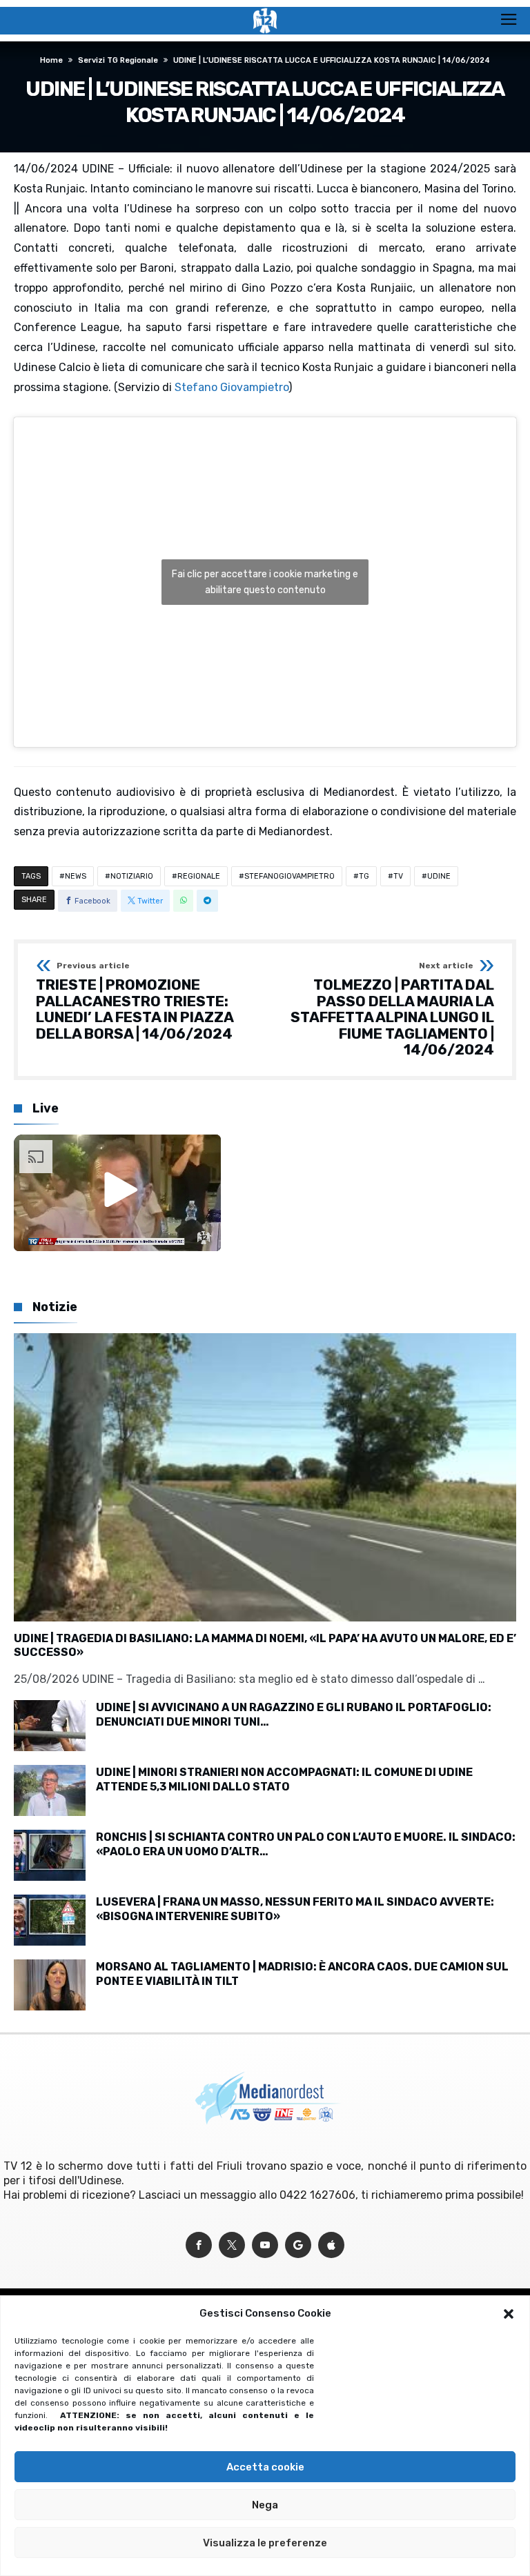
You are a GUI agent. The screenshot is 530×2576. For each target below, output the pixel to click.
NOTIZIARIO (132, 876)
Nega (265, 2505)
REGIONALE (199, 876)
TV (398, 876)
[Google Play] (298, 2245)
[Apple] (331, 2245)
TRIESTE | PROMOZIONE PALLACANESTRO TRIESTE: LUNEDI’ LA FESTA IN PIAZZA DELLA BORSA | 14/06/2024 (135, 1002)
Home (51, 60)
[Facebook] (199, 2245)
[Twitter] (232, 2245)
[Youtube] (265, 2245)
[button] (509, 2314)
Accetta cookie (265, 2467)
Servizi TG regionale (118, 60)
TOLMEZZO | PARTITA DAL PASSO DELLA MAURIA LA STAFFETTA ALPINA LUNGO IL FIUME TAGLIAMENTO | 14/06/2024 (392, 1010)
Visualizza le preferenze (265, 2543)
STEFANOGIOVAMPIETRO (289, 876)
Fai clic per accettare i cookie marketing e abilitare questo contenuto (265, 582)
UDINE (439, 876)
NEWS (76, 876)
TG (364, 876)
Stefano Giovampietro (232, 387)
